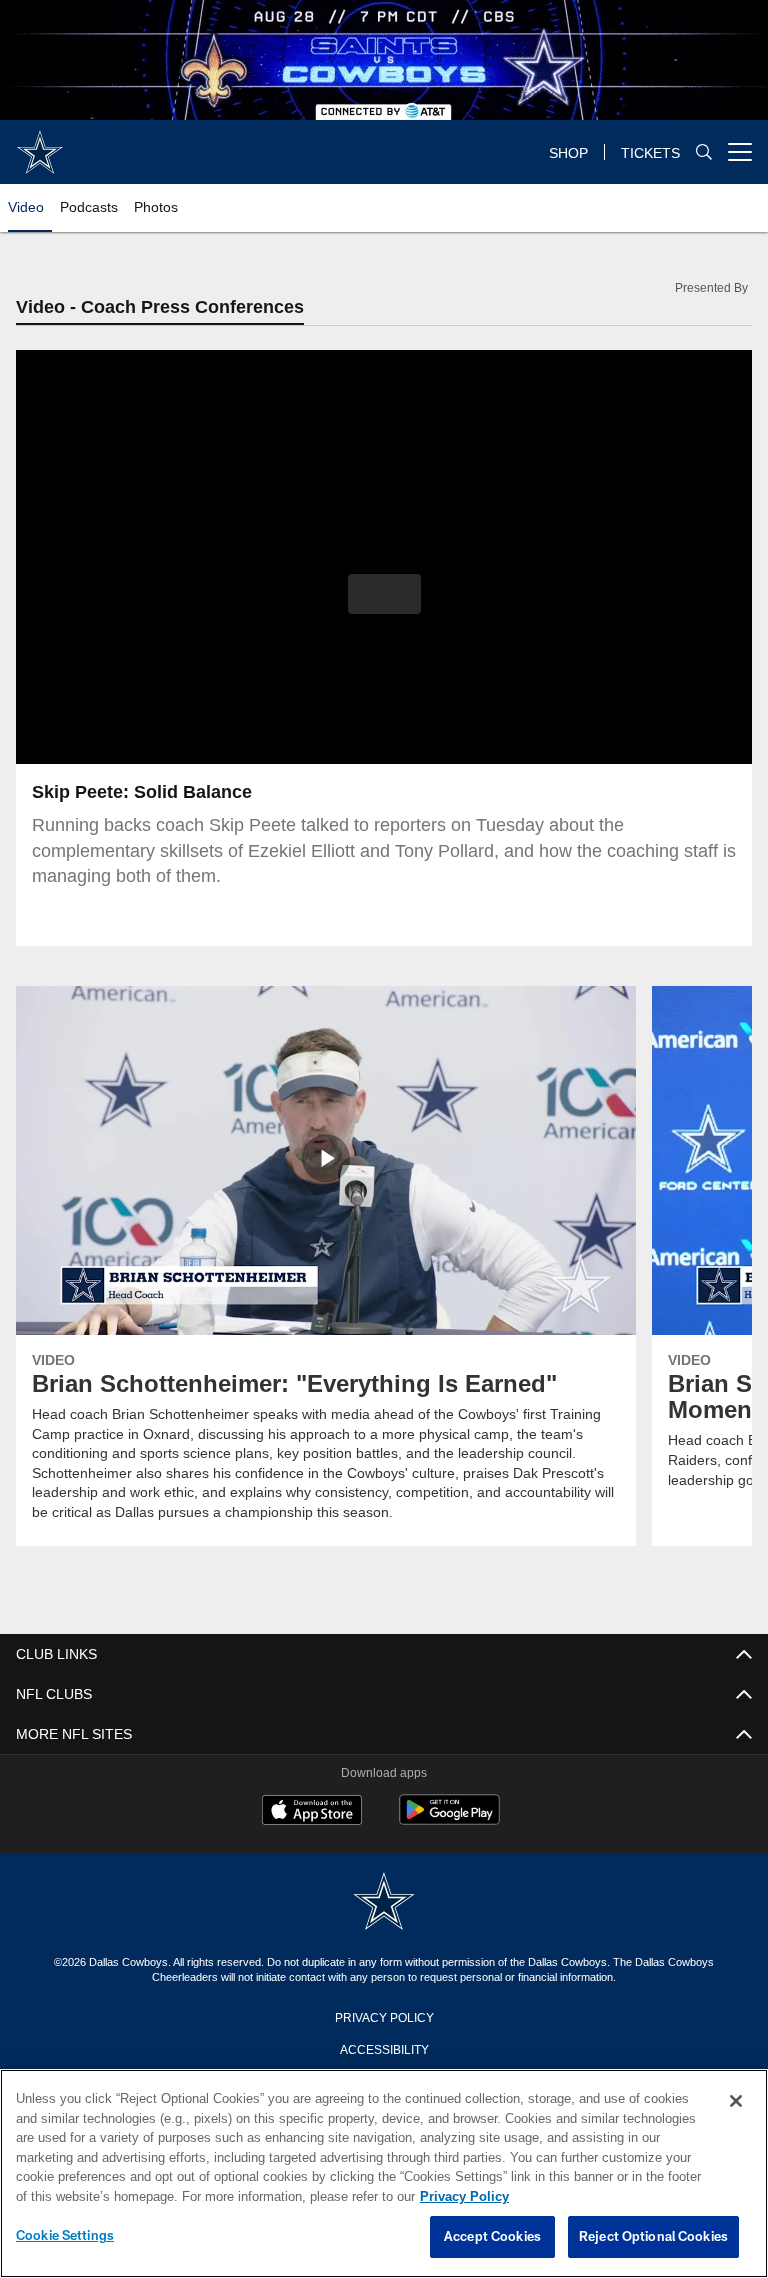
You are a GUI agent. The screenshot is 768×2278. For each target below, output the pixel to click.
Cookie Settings (65, 2236)
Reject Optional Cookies (653, 2237)
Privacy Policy (384, 2017)
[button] (384, 595)
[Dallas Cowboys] (384, 1903)
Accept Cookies (492, 2237)
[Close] (736, 2102)
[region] (384, 2174)
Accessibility (384, 2049)
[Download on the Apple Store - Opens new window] (312, 1813)
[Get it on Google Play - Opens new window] (449, 1820)
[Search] (704, 152)
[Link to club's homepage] (40, 144)
